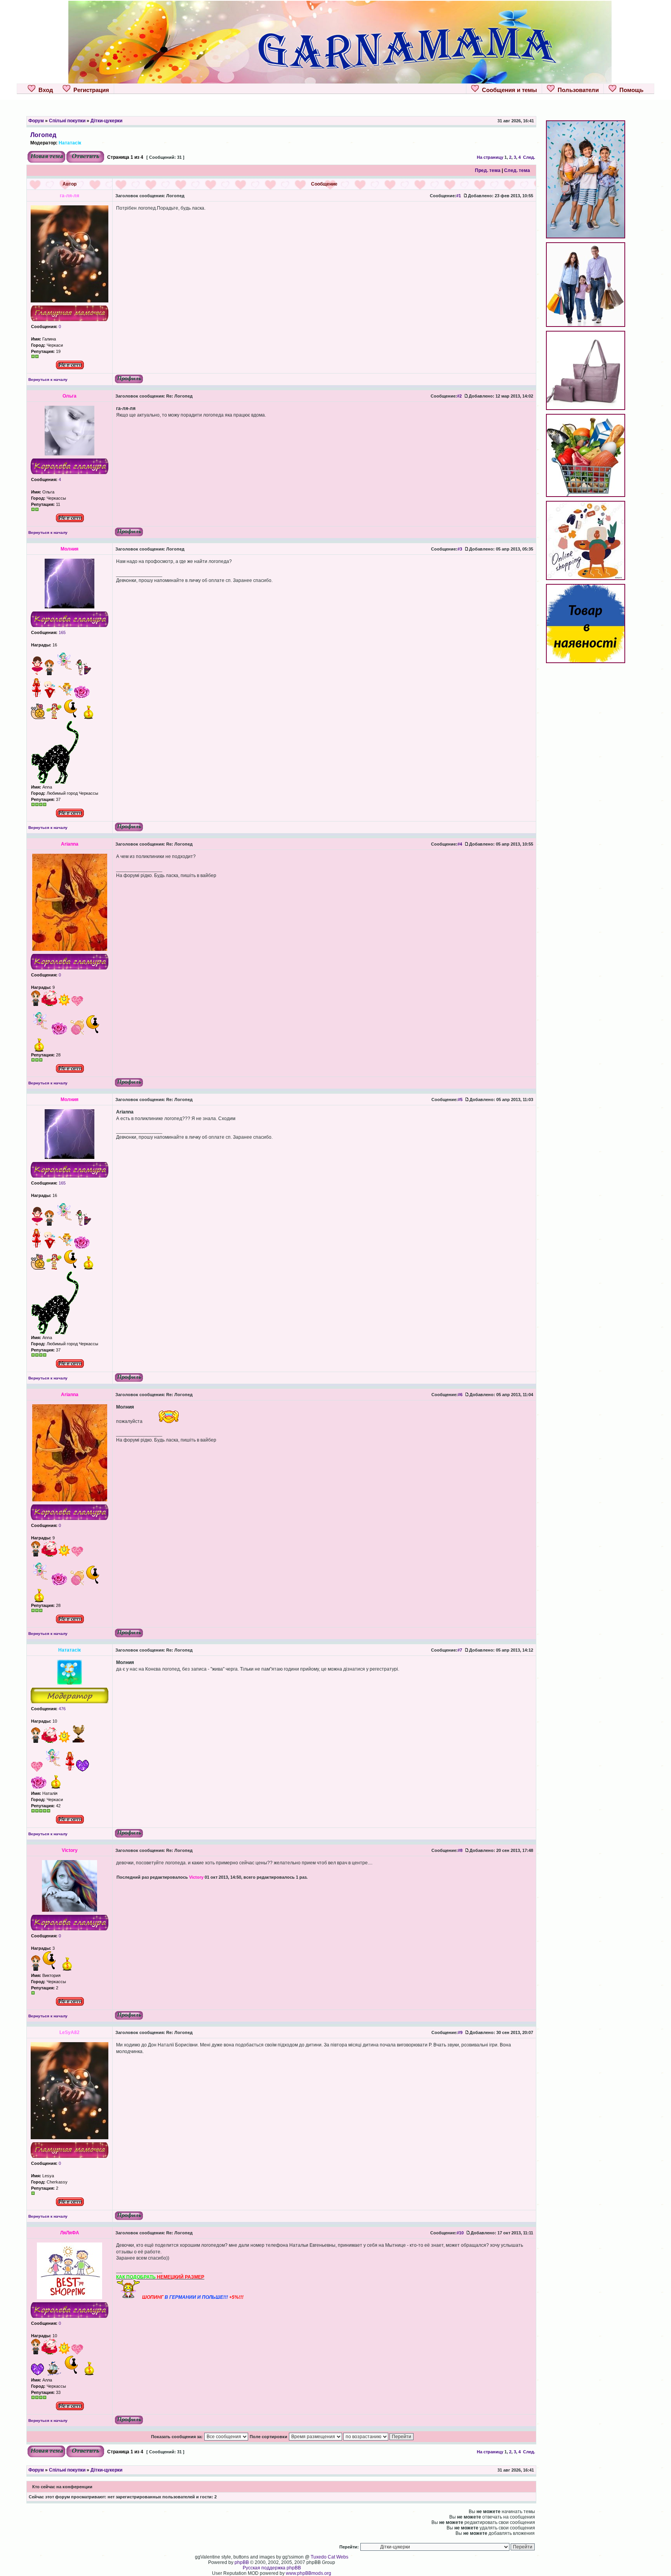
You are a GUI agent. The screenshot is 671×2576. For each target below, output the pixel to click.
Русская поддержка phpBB (272, 2568)
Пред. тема (488, 170)
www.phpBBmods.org (309, 2573)
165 (62, 632)
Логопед (43, 135)
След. (529, 157)
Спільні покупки (67, 121)
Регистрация (90, 90)
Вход (44, 90)
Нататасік (70, 143)
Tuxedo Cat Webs (329, 2557)
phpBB (242, 2562)
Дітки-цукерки (106, 121)
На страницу (490, 157)
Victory (196, 1877)
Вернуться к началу (48, 380)
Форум (36, 121)
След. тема (517, 170)
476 (62, 1709)
